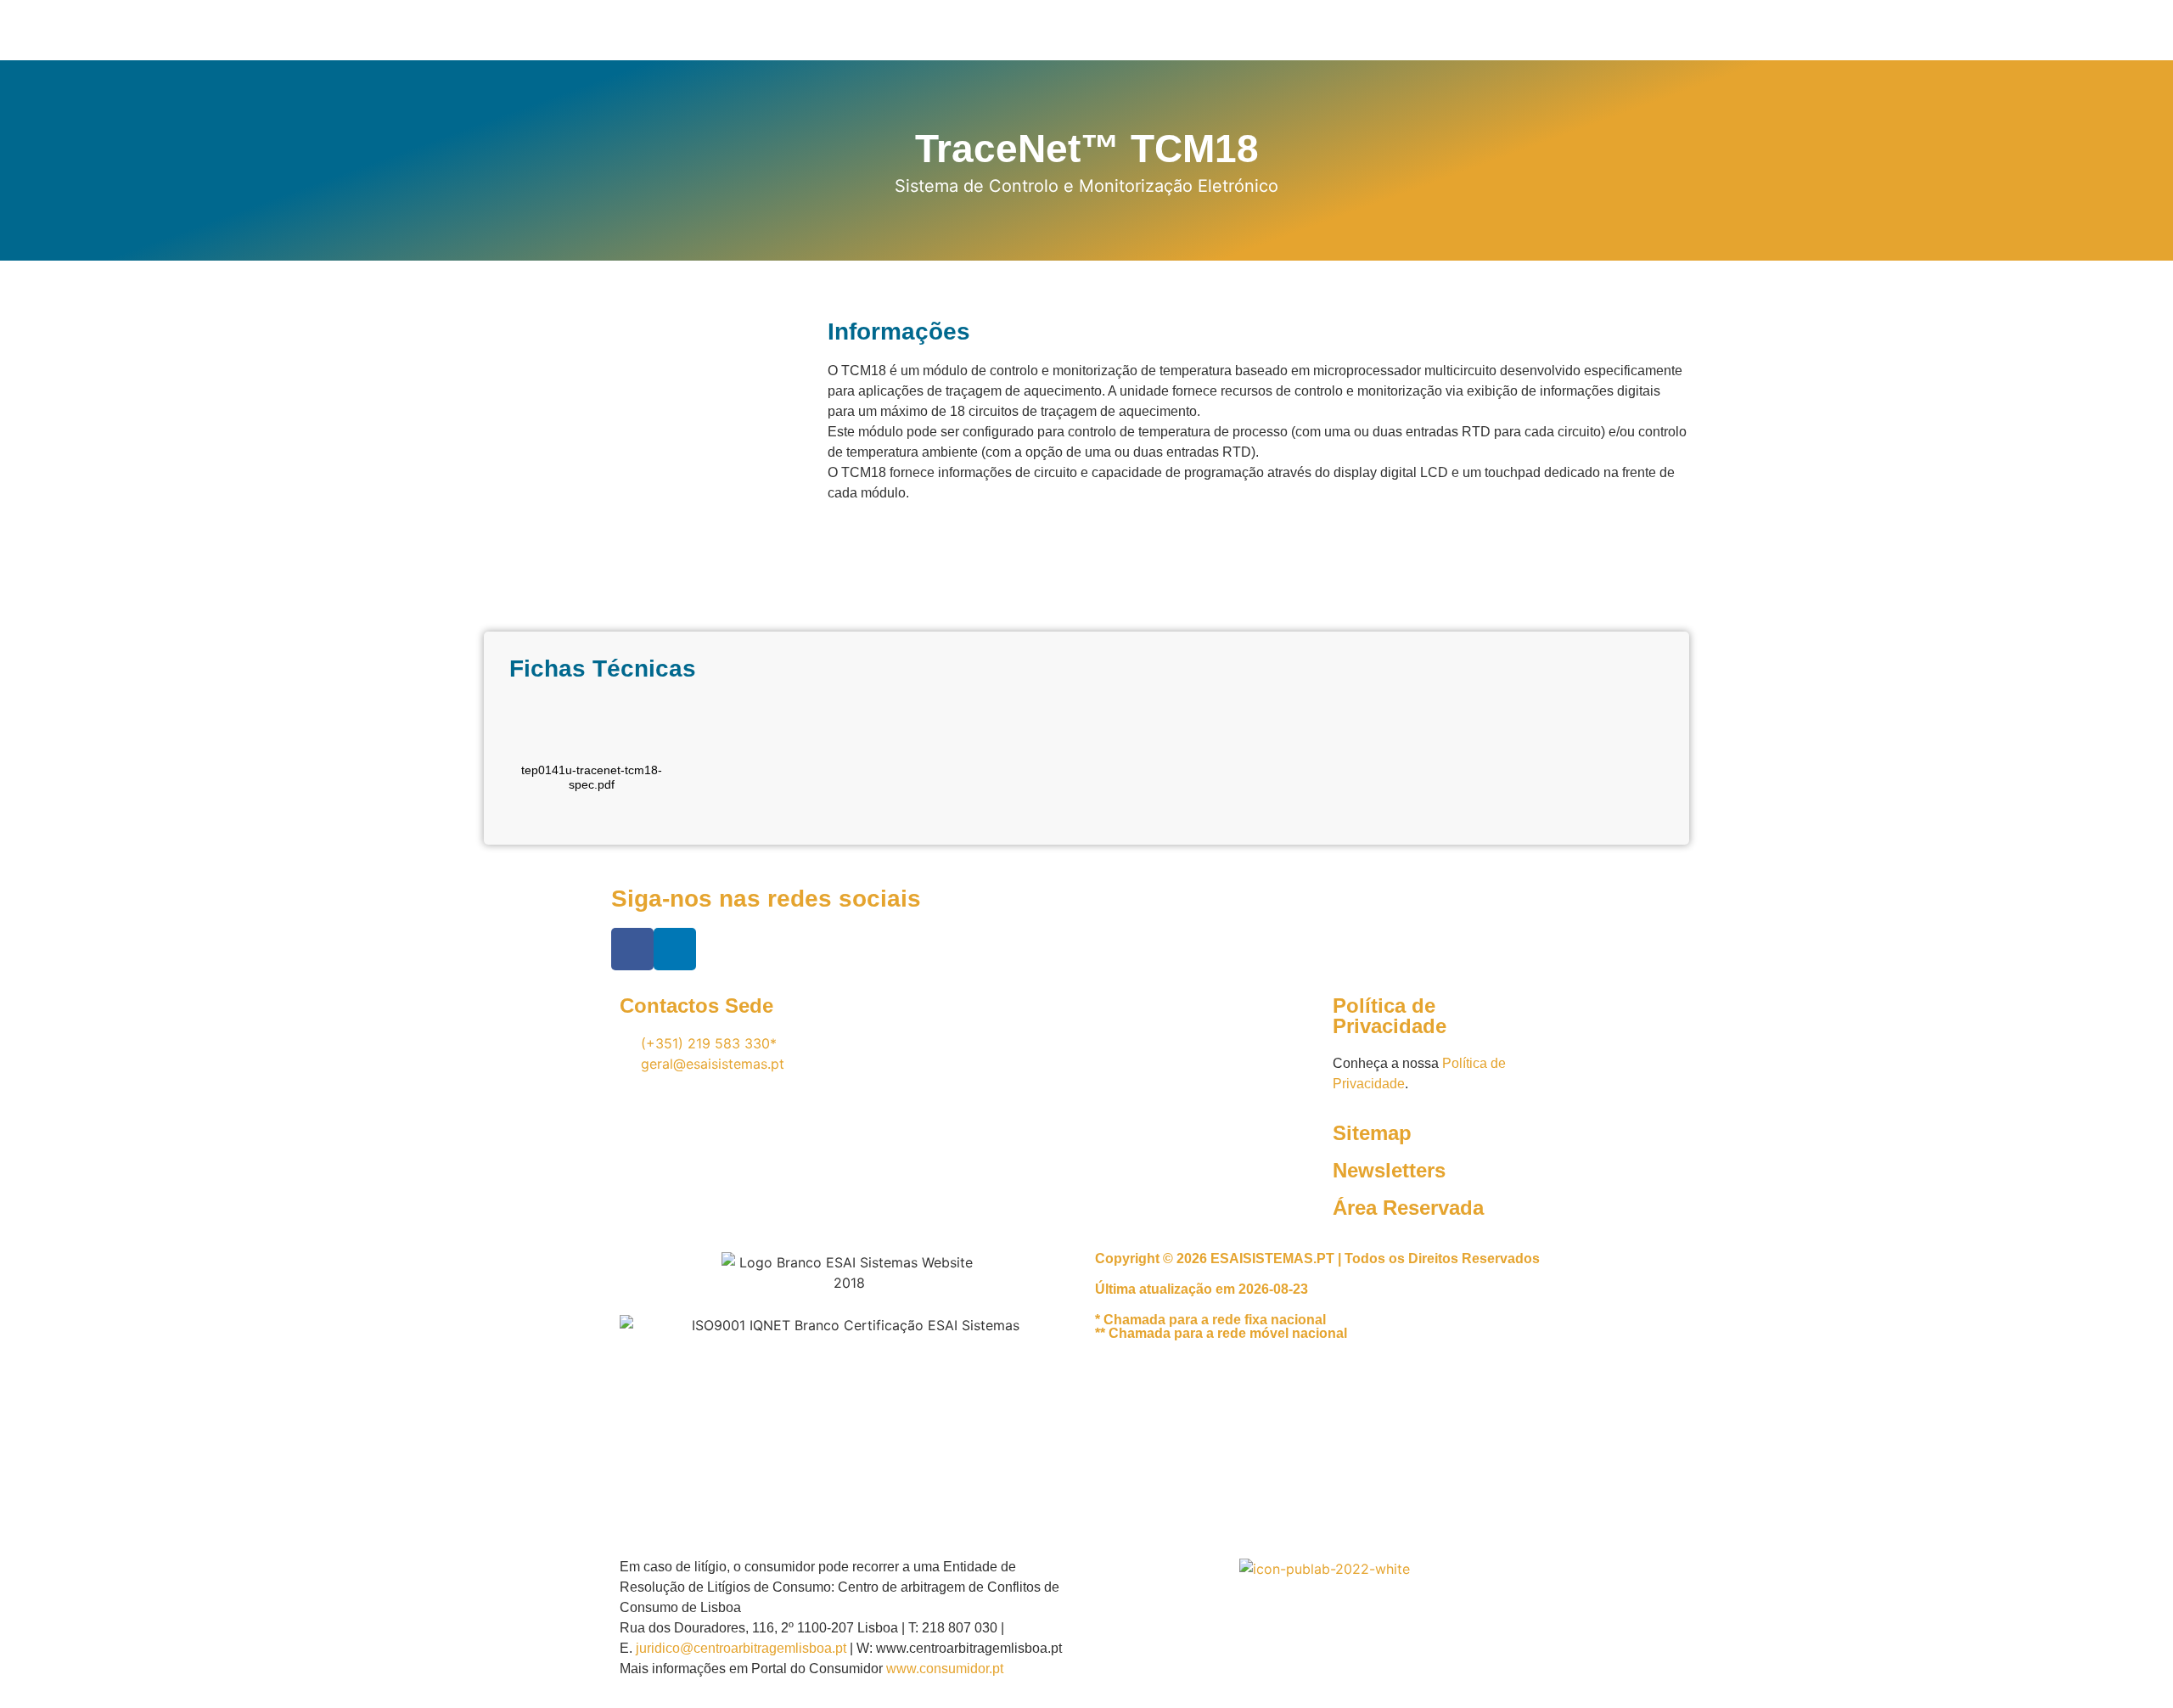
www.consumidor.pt (945, 1669)
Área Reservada (1408, 1208)
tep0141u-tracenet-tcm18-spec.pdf (592, 777)
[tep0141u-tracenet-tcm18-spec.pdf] (592, 732)
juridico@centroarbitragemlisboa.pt (741, 1648)
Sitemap (1372, 1133)
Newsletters (1389, 1170)
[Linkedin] (675, 949)
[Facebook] (632, 949)
